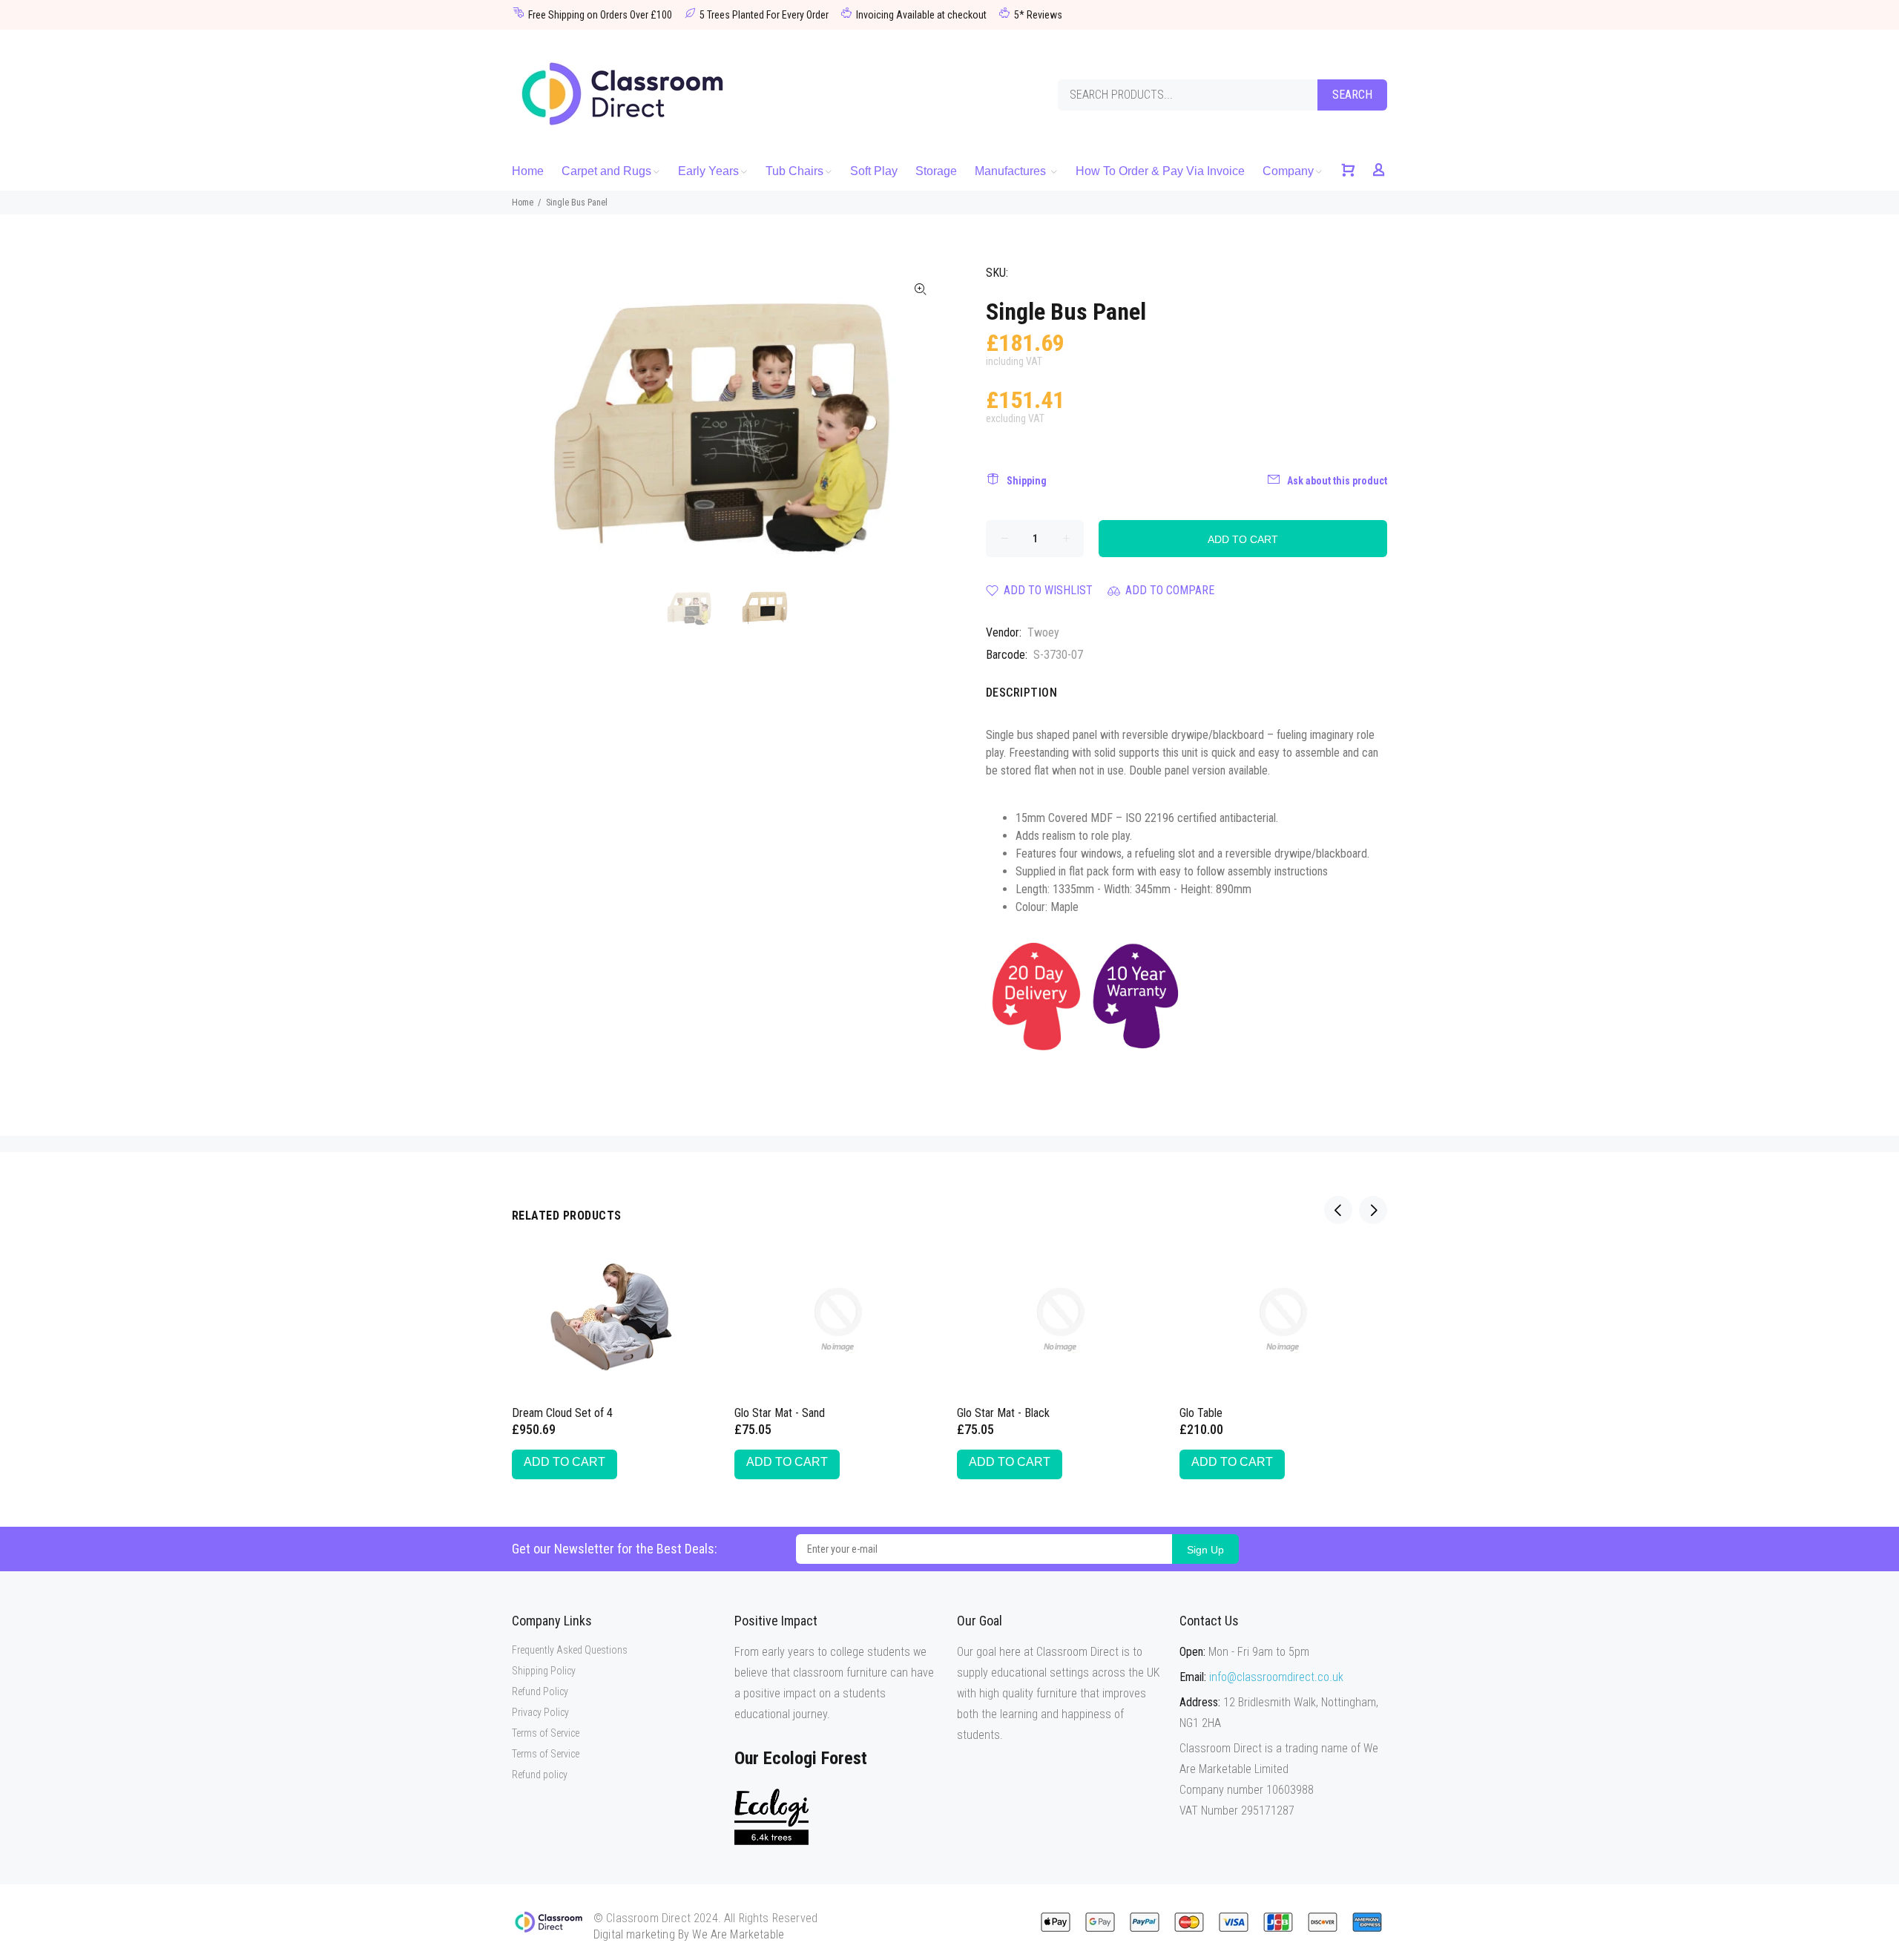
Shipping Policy (544, 1671)
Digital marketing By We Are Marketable (689, 1934)
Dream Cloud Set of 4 (562, 1413)
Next (921, 420)
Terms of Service (546, 1733)
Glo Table (1201, 1413)
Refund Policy (540, 1691)
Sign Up (1205, 1550)
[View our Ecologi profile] (771, 1816)
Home (523, 203)
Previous (533, 420)
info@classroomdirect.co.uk (1276, 1677)
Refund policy (540, 1775)
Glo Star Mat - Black (1003, 1413)
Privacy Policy (540, 1712)
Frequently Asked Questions (570, 1650)
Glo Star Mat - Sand (780, 1413)
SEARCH (1352, 95)
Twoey (1043, 632)
